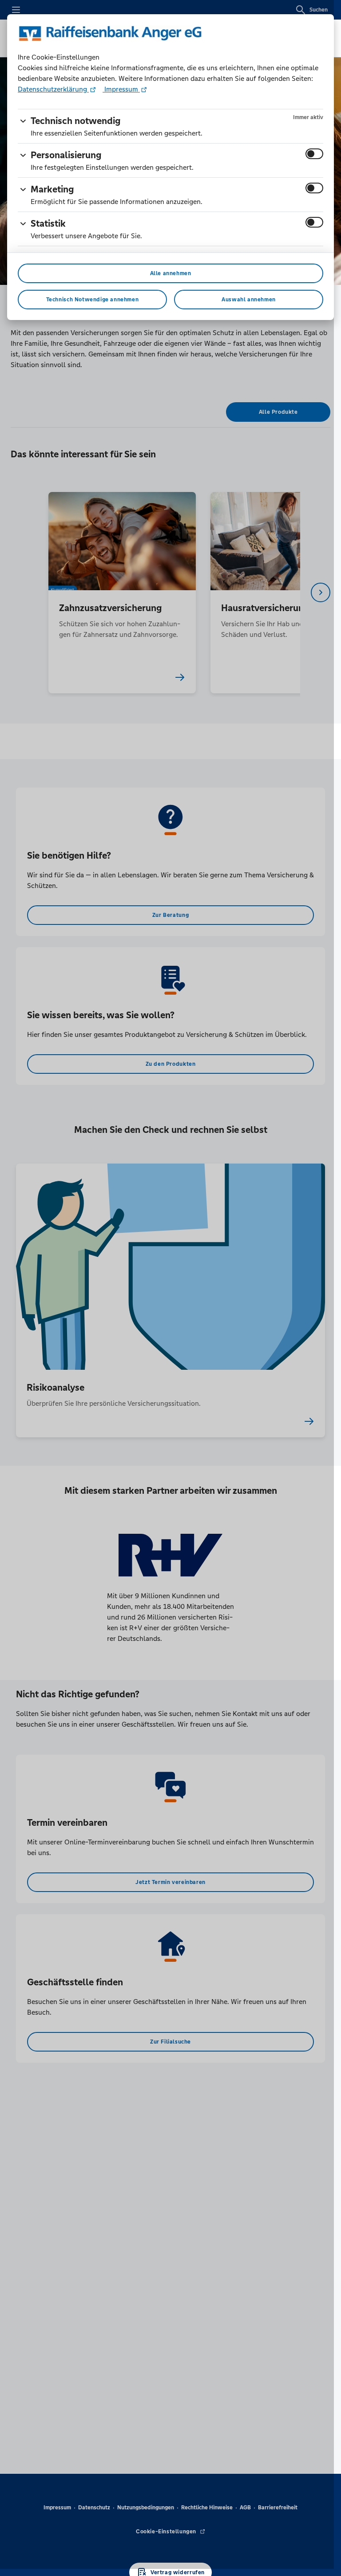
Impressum (121, 89)
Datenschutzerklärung (53, 89)
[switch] (314, 154)
